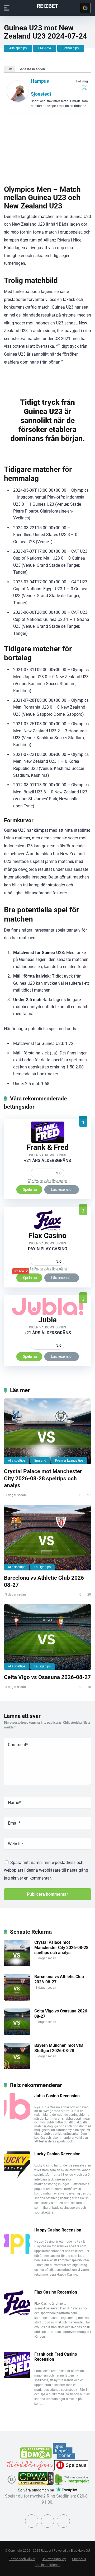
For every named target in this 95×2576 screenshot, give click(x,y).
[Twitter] (84, 87)
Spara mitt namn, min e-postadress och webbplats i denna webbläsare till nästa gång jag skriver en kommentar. (46, 1870)
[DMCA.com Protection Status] (36, 2457)
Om (9, 69)
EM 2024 (45, 48)
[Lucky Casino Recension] (17, 2176)
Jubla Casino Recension (57, 2096)
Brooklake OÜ (80, 2551)
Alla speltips (18, 48)
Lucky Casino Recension (57, 2154)
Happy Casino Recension (58, 2230)
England (40, 1461)
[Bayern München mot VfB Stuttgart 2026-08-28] (17, 2068)
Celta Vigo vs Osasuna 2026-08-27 (47, 1677)
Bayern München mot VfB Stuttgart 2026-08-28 (59, 2048)
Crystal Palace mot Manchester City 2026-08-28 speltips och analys (43, 1478)
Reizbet (47, 6)
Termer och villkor (22, 2559)
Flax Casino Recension (56, 2292)
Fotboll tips (71, 48)
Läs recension (62, 1189)
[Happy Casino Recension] (17, 2252)
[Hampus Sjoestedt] (18, 100)
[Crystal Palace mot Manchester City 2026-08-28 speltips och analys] (47, 1431)
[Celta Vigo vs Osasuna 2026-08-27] (47, 1637)
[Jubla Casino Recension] (47, 1314)
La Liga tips (42, 1567)
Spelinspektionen (47, 2565)
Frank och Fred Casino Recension (56, 2357)
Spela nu (30, 1189)
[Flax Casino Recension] (47, 1229)
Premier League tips (69, 1461)
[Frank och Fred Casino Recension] (48, 1141)
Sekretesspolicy (54, 2559)
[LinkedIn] (63, 2521)
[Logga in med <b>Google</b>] (85, 8)
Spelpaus (79, 2559)
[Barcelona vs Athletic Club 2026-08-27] (47, 1538)
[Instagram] (47, 2521)
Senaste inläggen (32, 69)
